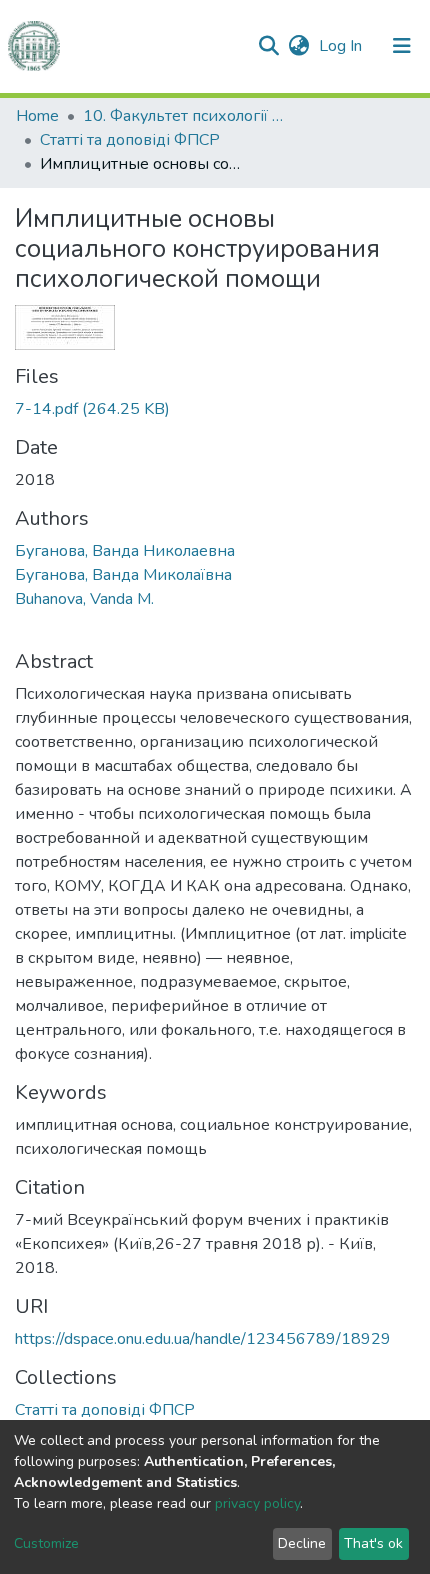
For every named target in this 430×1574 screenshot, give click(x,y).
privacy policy (257, 1503)
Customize (46, 1543)
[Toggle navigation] (402, 46)
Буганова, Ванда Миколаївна (123, 575)
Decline (302, 1543)
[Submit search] (268, 46)
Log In (342, 46)
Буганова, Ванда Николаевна (125, 551)
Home (37, 116)
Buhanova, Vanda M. (84, 599)
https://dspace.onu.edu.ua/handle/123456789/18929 (203, 1339)
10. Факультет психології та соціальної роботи (183, 116)
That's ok (373, 1543)
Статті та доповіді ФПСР (130, 140)
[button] (298, 46)
